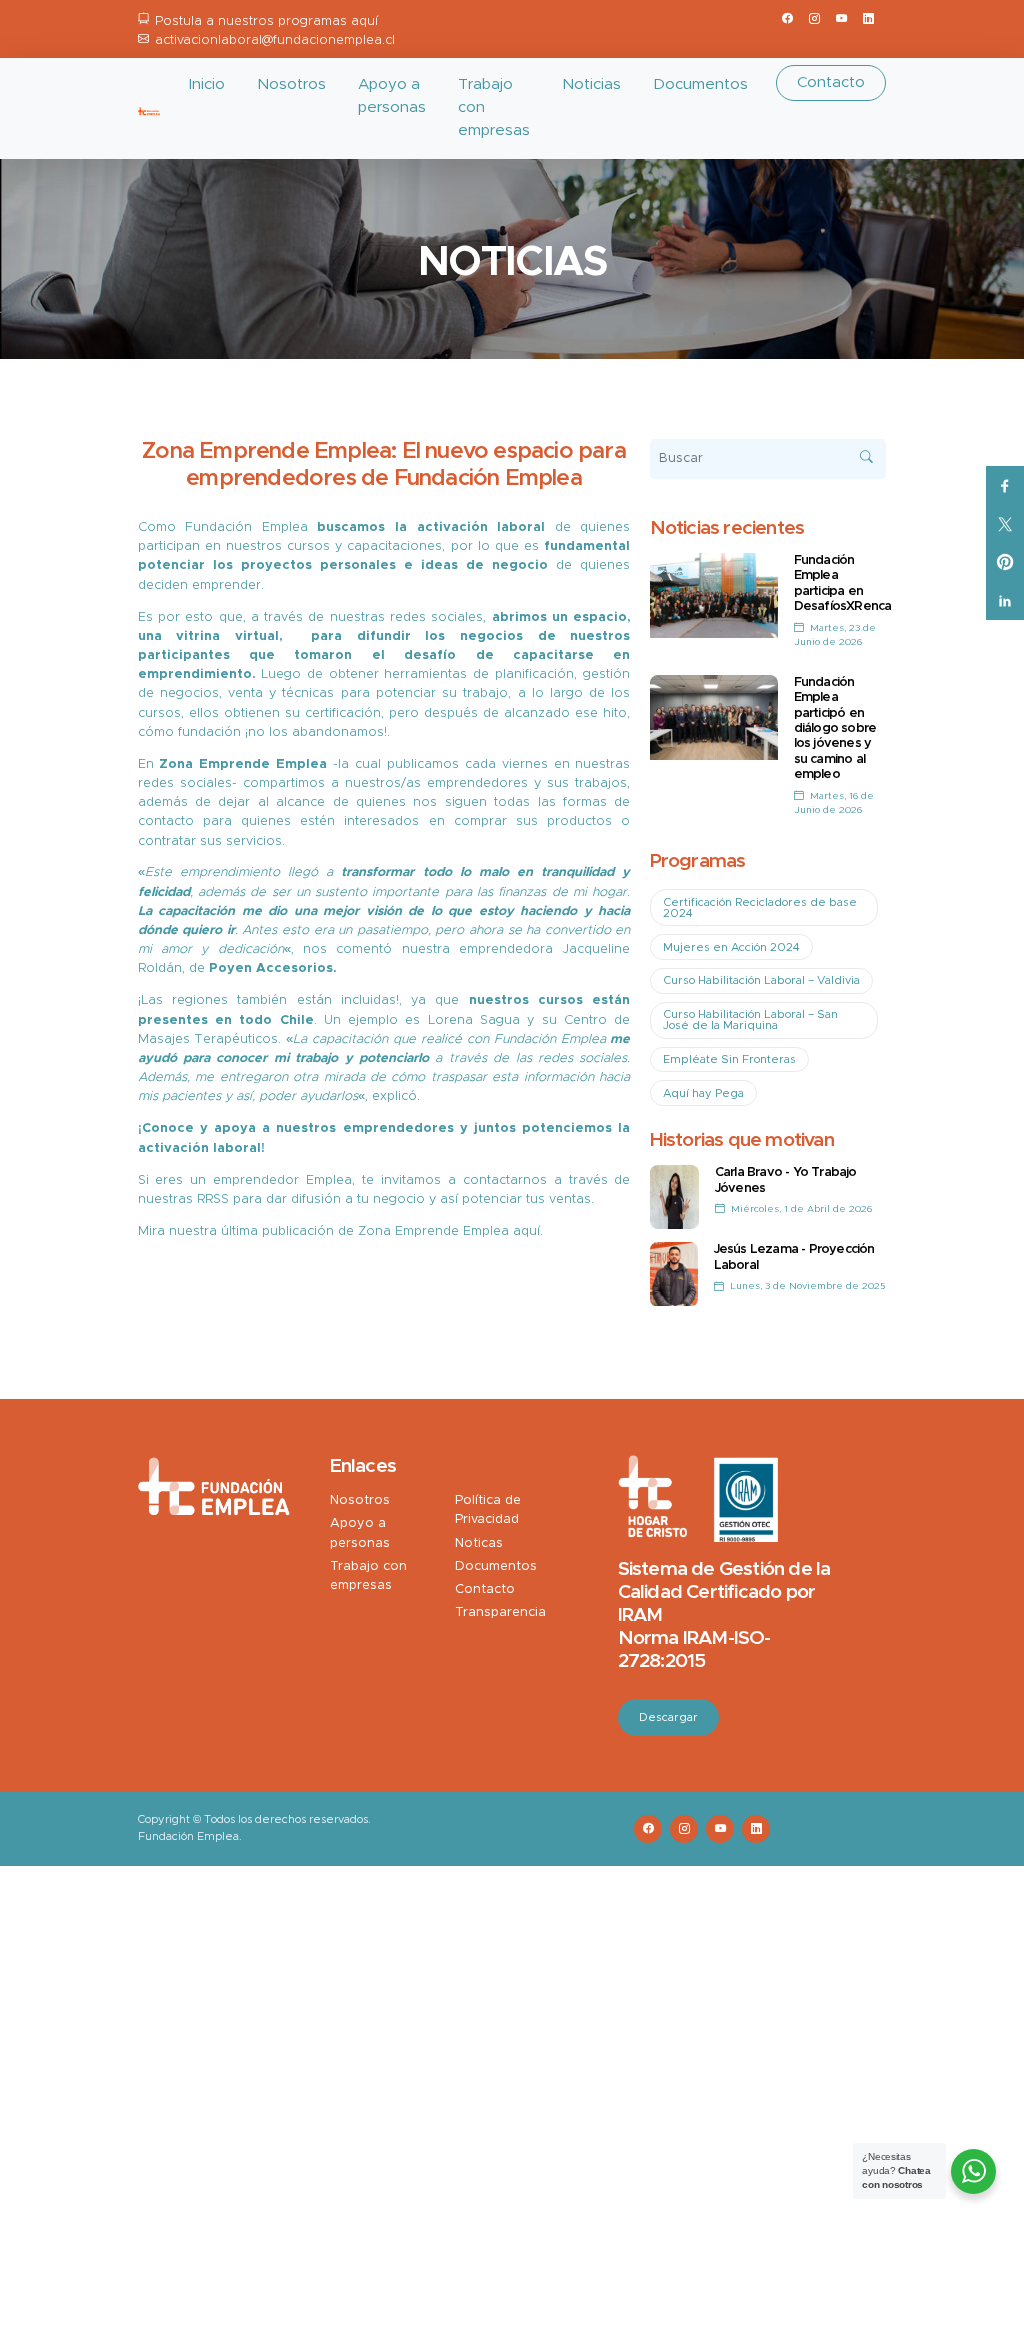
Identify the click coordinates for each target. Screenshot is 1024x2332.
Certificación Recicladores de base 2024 (760, 908)
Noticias (591, 84)
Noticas (479, 1543)
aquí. (528, 1231)
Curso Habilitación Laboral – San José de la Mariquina (750, 1020)
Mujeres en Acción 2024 (731, 947)
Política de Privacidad (488, 1510)
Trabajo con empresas (494, 107)
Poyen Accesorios (271, 968)
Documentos (700, 84)
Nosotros (291, 84)
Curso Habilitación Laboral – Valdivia (761, 980)
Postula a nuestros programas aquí (266, 21)
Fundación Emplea (246, 527)
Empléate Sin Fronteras (729, 1059)
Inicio (207, 84)
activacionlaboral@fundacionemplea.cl (275, 40)
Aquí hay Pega (703, 1093)
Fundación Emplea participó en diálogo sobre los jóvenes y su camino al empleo (835, 728)
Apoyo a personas (392, 96)
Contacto (831, 82)
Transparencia (500, 1612)
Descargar (668, 1717)
